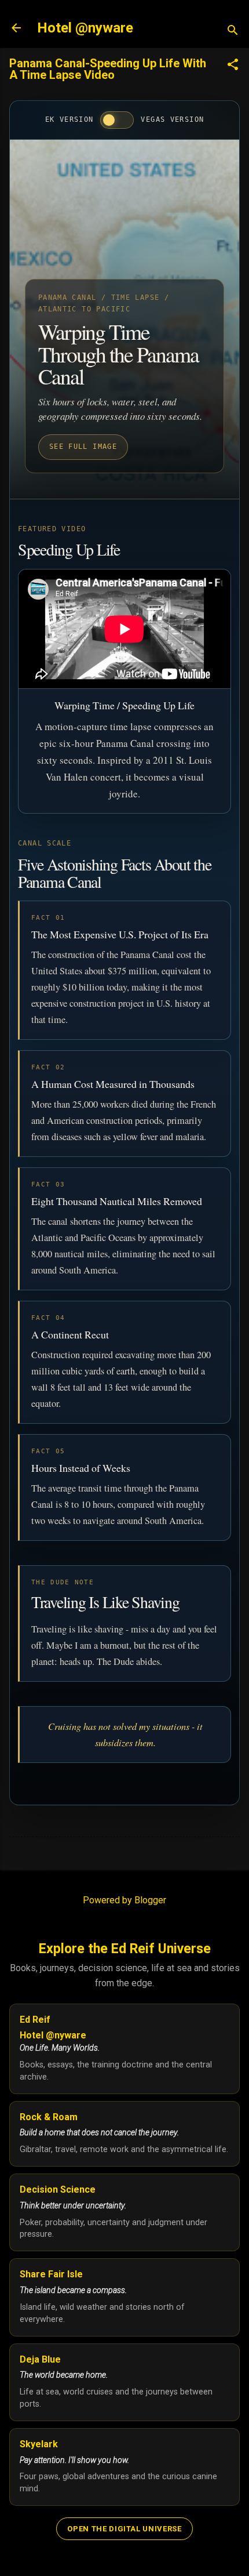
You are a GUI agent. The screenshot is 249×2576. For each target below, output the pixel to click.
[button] (233, 66)
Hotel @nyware (85, 28)
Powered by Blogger (124, 1900)
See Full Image (83, 447)
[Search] (233, 32)
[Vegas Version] (117, 120)
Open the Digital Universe (124, 2529)
